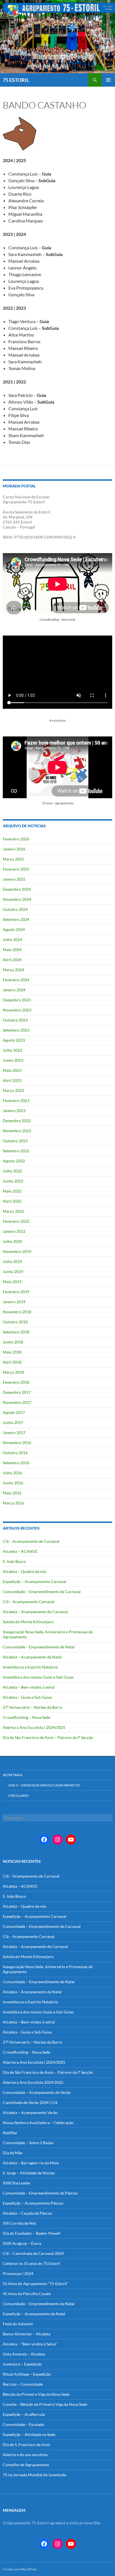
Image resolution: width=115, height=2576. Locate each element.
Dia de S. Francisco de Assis (27, 2445)
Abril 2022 (12, 1201)
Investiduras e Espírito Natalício (30, 1667)
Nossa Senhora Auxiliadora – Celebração (38, 2123)
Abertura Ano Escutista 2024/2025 (33, 2082)
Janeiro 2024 (14, 990)
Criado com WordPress (20, 2569)
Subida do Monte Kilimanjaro (28, 1622)
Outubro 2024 (15, 909)
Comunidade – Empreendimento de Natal (39, 1647)
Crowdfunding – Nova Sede (27, 1717)
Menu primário (108, 80)
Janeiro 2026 (14, 849)
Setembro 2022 (16, 1151)
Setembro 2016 (16, 1463)
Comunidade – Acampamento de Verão (37, 2092)
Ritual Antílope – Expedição (27, 2374)
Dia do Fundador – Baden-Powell (32, 2233)
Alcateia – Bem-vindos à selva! (29, 1687)
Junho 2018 (13, 1342)
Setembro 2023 (16, 1030)
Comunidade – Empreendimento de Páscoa (40, 2193)
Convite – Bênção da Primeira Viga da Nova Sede (45, 2404)
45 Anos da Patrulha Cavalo (27, 2294)
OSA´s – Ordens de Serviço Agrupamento (44, 1785)
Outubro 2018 (15, 1322)
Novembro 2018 (17, 1312)
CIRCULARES (18, 1796)
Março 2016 (13, 1503)
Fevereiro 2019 (16, 1292)
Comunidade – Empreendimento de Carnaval (42, 1592)
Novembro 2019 (17, 1251)
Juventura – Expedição (22, 2364)
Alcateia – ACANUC (20, 1551)
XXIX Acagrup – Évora (22, 2243)
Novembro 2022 (17, 1131)
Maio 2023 (12, 1070)
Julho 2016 (12, 1473)
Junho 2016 (13, 1483)
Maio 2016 (12, 1493)
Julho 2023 (12, 1050)
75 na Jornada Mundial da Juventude (34, 2475)
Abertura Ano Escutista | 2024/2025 (34, 1727)
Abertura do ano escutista (25, 2455)
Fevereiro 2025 (16, 869)
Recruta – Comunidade (23, 2384)
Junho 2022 (13, 1181)
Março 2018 (13, 1372)
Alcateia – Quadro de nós (25, 1571)
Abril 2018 (12, 1362)
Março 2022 (13, 1211)
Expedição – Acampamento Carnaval (35, 1581)
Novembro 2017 (17, 1402)
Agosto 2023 (14, 1040)
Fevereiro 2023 (16, 1100)
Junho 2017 (13, 1422)
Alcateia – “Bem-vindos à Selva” (30, 2344)
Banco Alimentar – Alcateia (27, 2334)
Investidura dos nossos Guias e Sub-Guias (38, 1677)
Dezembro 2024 (17, 889)
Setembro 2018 (16, 1332)
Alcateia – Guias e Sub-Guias (27, 1697)
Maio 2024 (12, 950)
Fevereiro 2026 (16, 839)
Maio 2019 (12, 1282)
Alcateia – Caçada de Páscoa (27, 2213)
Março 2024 (13, 970)
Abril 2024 (12, 960)
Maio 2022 (12, 1191)
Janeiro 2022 (14, 1231)
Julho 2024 (12, 939)
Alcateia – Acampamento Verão (30, 2112)
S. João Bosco (14, 1561)
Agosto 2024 (14, 929)
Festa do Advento (18, 2324)
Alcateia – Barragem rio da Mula (31, 2163)
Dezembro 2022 (17, 1121)
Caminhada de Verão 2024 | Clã (30, 2102)
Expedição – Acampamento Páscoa (33, 2203)
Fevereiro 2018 (16, 1382)
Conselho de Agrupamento (26, 2465)
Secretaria (13, 1775)
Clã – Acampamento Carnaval (29, 1602)
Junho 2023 (13, 1060)
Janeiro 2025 (14, 879)
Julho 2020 (12, 1241)
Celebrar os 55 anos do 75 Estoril (31, 2263)
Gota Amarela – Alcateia (24, 2354)
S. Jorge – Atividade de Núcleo (29, 2173)
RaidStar (10, 2133)
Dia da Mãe (13, 2153)
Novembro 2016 (17, 1443)
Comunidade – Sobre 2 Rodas (28, 2143)
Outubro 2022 (15, 1141)
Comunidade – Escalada (23, 2424)
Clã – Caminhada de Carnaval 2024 (33, 2253)
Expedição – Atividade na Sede (29, 2434)
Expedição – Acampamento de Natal (34, 2314)
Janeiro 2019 (14, 1302)
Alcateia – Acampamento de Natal (32, 1657)
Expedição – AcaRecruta (24, 2414)
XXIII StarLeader (17, 2183)
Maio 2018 (12, 1352)
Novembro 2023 (17, 1010)
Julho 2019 (12, 1261)
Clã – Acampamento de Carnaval (31, 1541)
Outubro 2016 (15, 1453)
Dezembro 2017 (17, 1392)
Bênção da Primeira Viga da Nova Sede (36, 2394)
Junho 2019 (13, 1272)
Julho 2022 (12, 1171)
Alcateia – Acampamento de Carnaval (35, 1612)
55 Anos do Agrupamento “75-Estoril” (35, 2284)
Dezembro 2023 (17, 1000)
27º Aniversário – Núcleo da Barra (32, 1707)
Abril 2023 (12, 1080)
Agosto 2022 (14, 1161)
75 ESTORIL (16, 80)
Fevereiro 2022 (16, 1221)
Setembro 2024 (16, 919)
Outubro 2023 (15, 1020)
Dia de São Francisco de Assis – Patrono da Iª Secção (48, 1737)
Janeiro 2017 (14, 1432)
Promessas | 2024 (18, 2273)
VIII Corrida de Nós (20, 2223)
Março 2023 (13, 1090)
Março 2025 (13, 859)
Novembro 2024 (17, 899)
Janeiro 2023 (14, 1111)
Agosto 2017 (14, 1412)
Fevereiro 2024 (16, 980)
